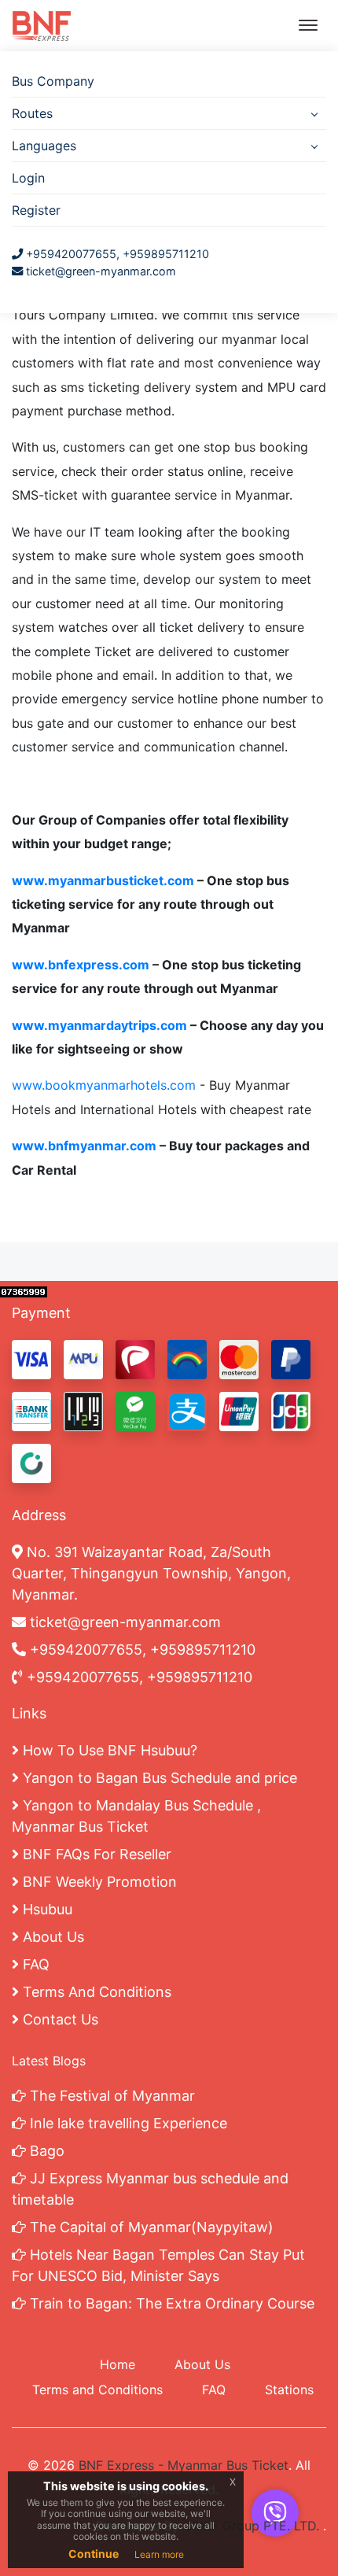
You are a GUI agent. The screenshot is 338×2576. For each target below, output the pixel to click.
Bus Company (53, 81)
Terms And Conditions (95, 1992)
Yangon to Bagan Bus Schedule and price (158, 1778)
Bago (45, 2151)
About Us (51, 1937)
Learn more (159, 2554)
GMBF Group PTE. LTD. (251, 2526)
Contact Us (59, 2019)
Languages (44, 146)
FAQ (34, 1964)
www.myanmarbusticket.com (103, 880)
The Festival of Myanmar (110, 2096)
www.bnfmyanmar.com (84, 1146)
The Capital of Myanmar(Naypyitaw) (150, 2227)
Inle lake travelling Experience (127, 2123)
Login (28, 178)
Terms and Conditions (97, 2390)
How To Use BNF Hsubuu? (108, 1750)
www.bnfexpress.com (81, 965)
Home (118, 2364)
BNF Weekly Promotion (98, 1882)
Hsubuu (46, 1909)
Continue (94, 2554)
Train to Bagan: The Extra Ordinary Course (170, 2303)
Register (36, 210)
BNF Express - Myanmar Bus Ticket (184, 2465)
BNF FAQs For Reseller (95, 1854)
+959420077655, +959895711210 (116, 254)
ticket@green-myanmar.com (101, 271)
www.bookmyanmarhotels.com (104, 1085)
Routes (32, 113)
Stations (289, 2390)
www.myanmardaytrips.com (99, 1025)
